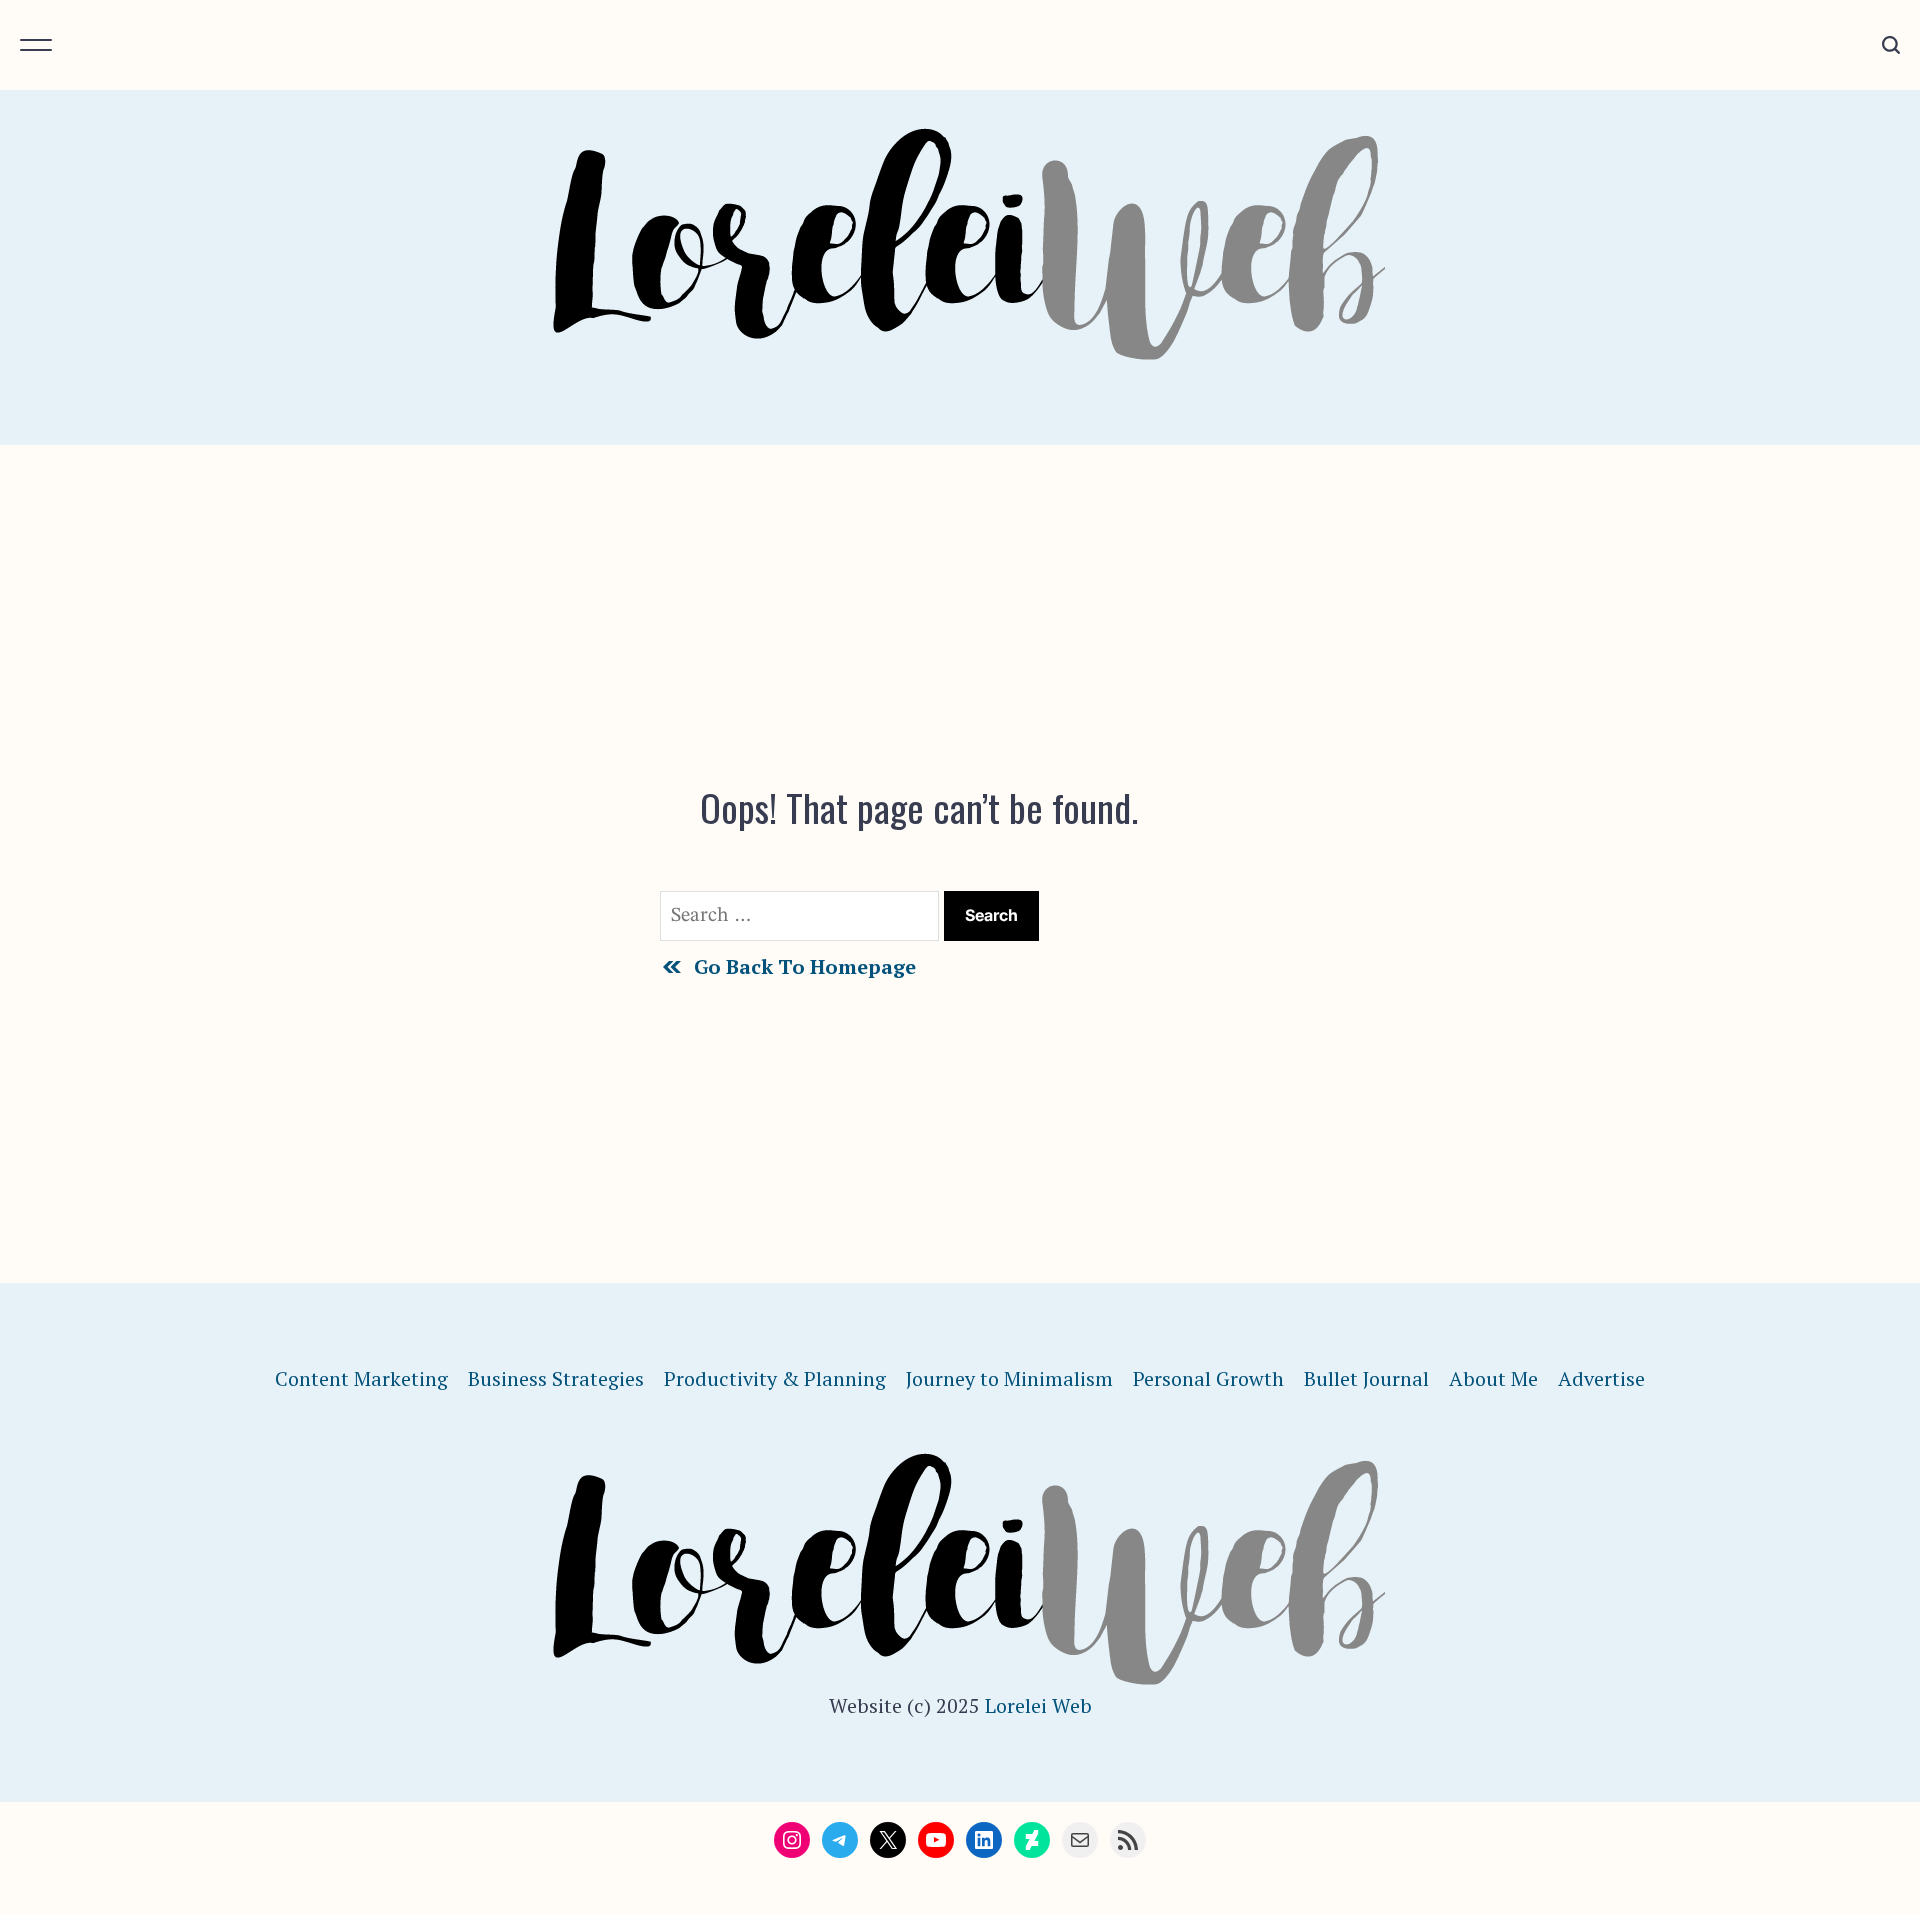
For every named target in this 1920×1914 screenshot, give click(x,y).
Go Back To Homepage (805, 966)
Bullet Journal (1366, 1378)
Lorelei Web (1038, 1705)
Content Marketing (361, 1378)
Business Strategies (556, 1378)
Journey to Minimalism (1009, 1378)
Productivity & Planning (775, 1378)
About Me (1493, 1378)
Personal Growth (1208, 1378)
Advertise (1601, 1378)
